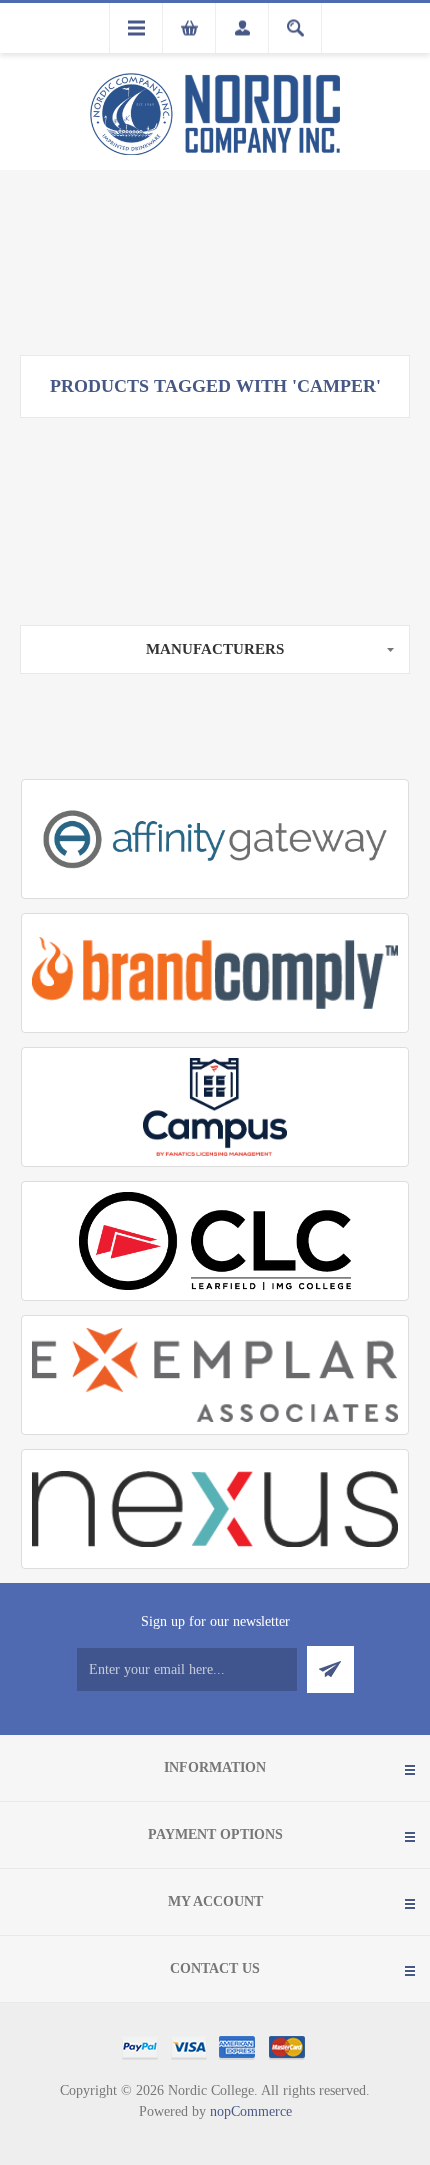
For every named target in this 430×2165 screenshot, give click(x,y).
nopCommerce (251, 2111)
